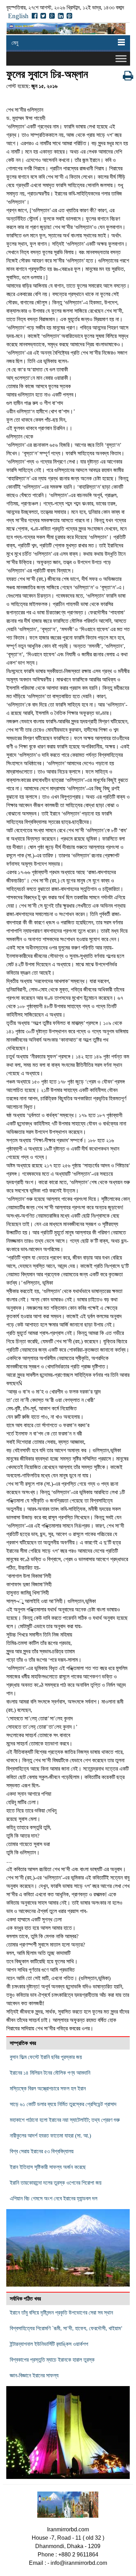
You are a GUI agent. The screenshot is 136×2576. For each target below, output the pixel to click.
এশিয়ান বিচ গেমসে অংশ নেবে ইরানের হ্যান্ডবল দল (54, 2198)
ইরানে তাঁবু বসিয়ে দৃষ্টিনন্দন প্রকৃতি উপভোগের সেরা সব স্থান (61, 2313)
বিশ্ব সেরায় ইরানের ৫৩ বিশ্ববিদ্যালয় (42, 2151)
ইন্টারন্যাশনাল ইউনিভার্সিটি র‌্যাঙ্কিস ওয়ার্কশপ (49, 2344)
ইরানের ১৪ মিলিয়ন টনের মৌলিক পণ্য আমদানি (50, 2073)
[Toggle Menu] (121, 58)
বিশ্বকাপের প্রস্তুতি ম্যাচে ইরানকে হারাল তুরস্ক (52, 2360)
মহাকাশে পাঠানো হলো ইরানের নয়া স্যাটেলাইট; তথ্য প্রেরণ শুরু (65, 2120)
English (18, 16)
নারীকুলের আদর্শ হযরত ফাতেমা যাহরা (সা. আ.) (50, 2136)
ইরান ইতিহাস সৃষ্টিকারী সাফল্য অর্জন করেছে (48, 2167)
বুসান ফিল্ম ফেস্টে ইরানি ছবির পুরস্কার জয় (46, 2057)
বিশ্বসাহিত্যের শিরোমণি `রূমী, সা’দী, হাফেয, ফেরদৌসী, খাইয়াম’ (66, 2328)
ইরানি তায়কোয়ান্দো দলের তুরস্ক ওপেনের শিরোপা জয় (56, 2183)
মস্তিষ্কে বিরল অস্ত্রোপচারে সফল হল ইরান (48, 2088)
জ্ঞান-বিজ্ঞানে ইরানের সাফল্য (34, 2375)
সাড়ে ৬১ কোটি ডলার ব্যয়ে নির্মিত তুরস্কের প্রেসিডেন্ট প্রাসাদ (63, 2104)
